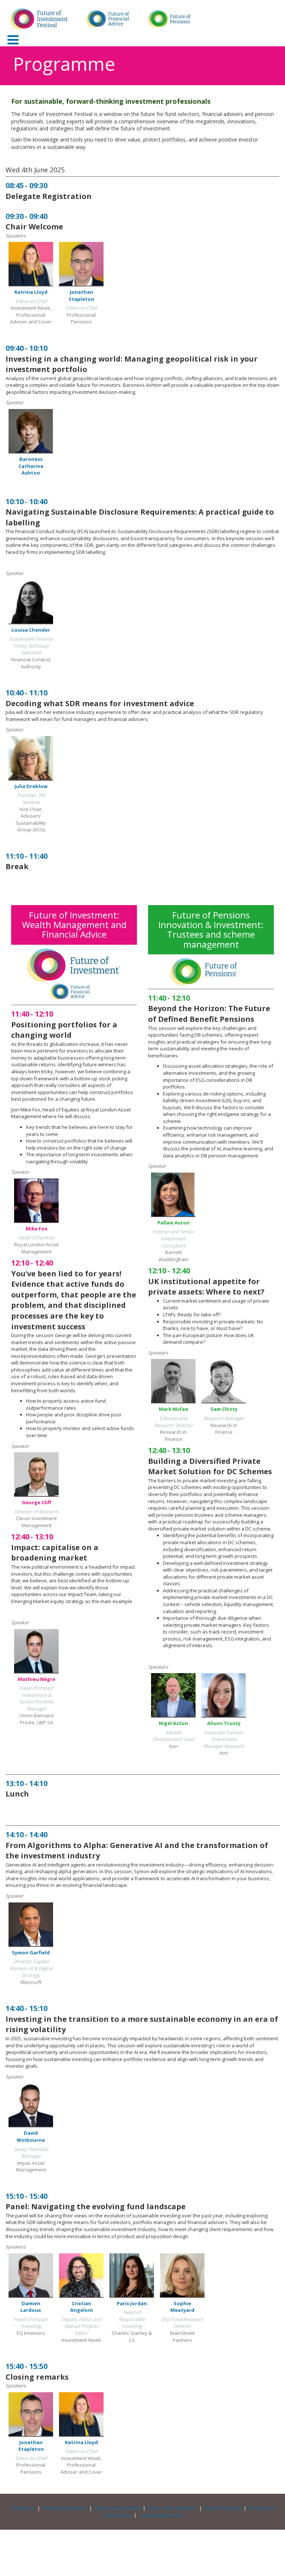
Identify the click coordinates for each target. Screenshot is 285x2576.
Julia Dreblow (31, 786)
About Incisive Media (117, 2508)
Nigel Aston (173, 1723)
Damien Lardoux (31, 2307)
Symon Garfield (31, 1952)
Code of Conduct (223, 2508)
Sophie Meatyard (182, 2307)
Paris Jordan (132, 2303)
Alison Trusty (224, 1723)
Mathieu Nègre (37, 1679)
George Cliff (37, 1502)
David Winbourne (31, 2136)
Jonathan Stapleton (81, 295)
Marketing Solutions (65, 2508)
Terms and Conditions (172, 2508)
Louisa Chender (31, 630)
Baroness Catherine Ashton (31, 466)
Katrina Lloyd (31, 292)
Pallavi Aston (173, 1223)
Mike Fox (37, 1229)
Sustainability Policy (161, 2515)
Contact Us (23, 2508)
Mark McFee (173, 1409)
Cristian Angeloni (81, 2307)
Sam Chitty (224, 1409)
